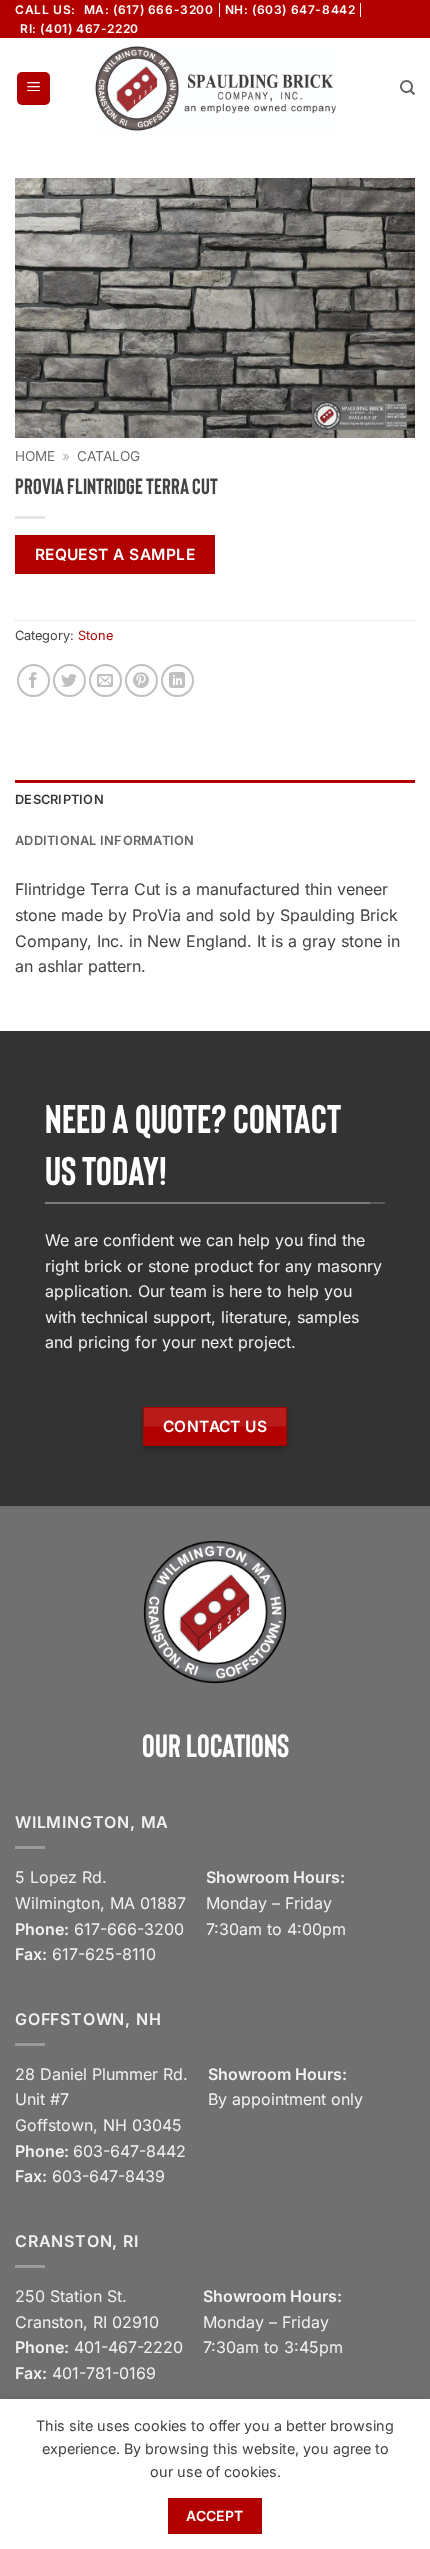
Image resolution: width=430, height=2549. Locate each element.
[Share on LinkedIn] (177, 680)
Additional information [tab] (105, 840)
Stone (95, 635)
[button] (33, 88)
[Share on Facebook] (33, 680)
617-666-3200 (129, 1929)
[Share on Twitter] (69, 680)
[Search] (407, 88)
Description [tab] (59, 799)
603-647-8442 (129, 2151)
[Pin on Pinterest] (141, 680)
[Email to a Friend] (105, 680)
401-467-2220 (128, 2347)
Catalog (108, 456)
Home (35, 456)
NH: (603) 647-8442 (290, 9)
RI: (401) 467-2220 (79, 28)
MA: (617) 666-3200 (149, 9)
